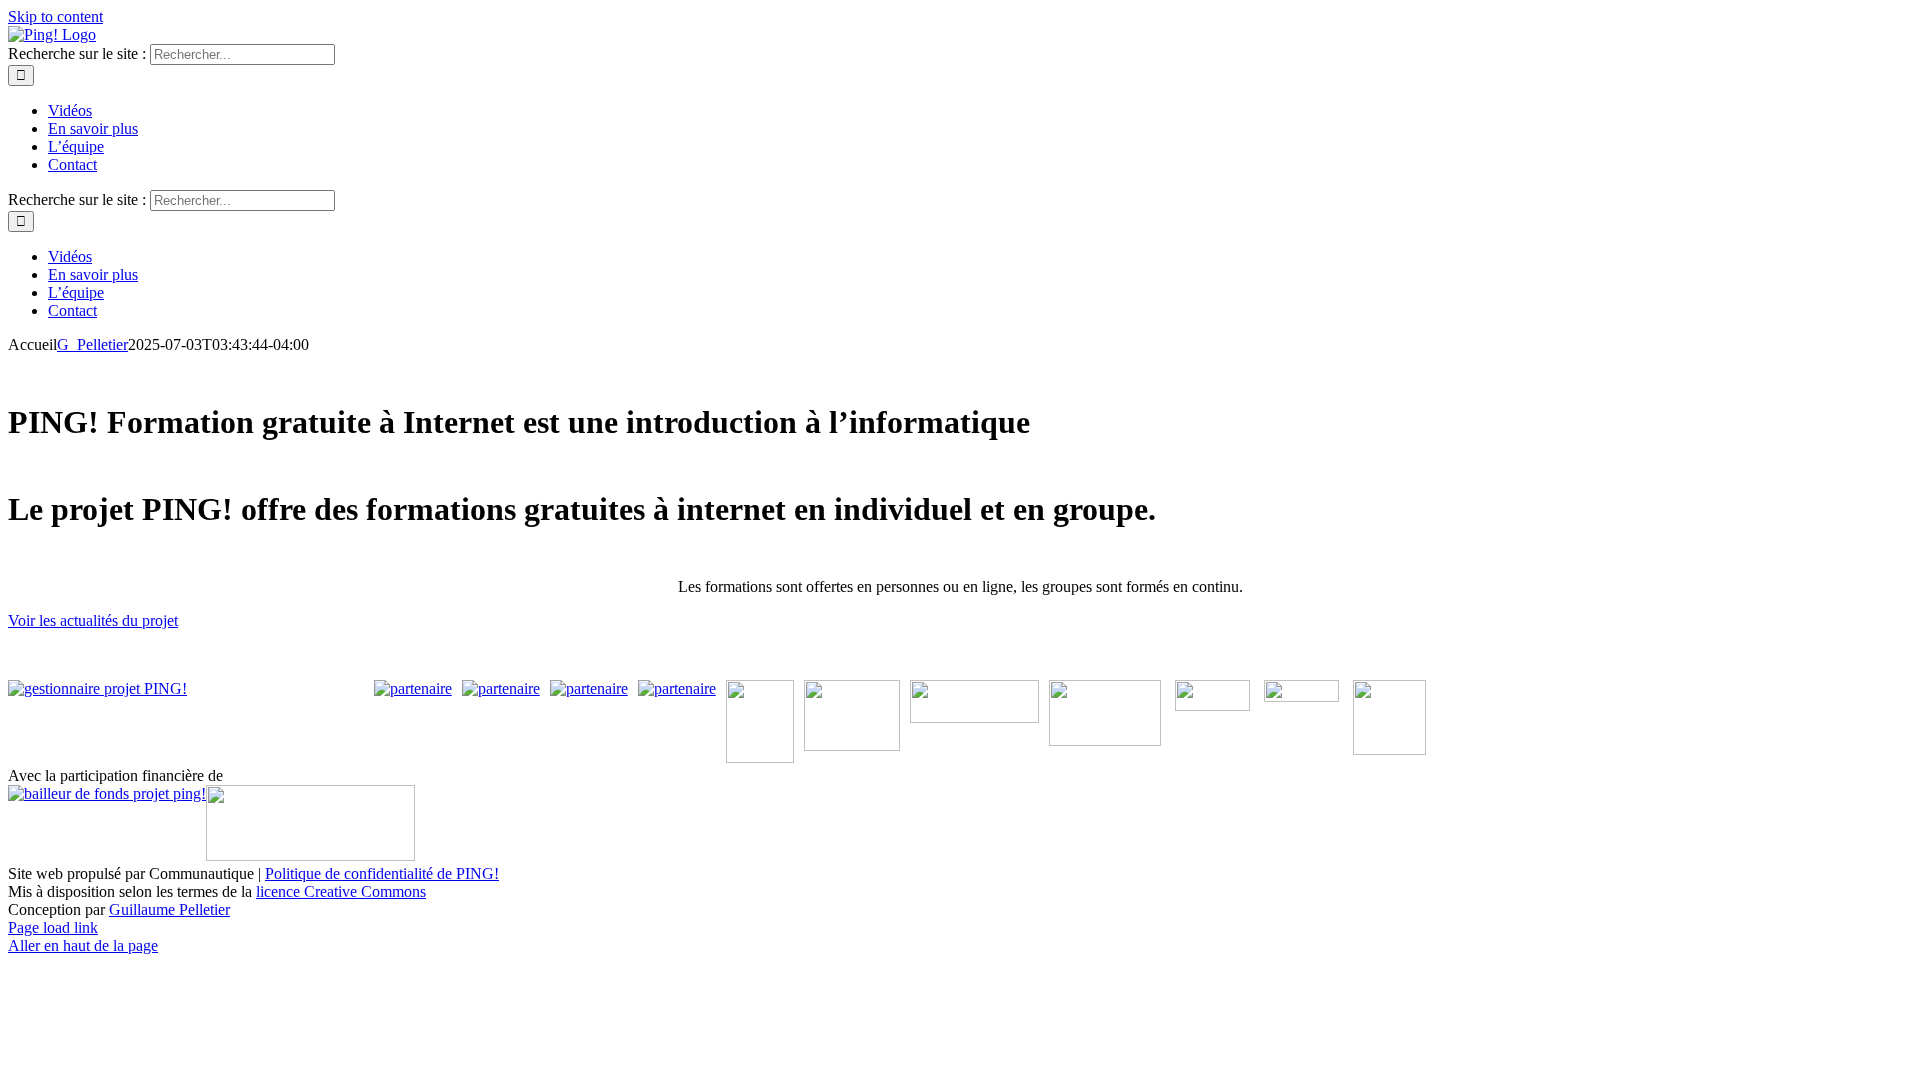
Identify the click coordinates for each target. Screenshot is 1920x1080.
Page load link (53, 927)
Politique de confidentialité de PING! (382, 873)
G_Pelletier (92, 344)
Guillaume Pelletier (169, 909)
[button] (93, 620)
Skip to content (55, 16)
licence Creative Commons (341, 891)
